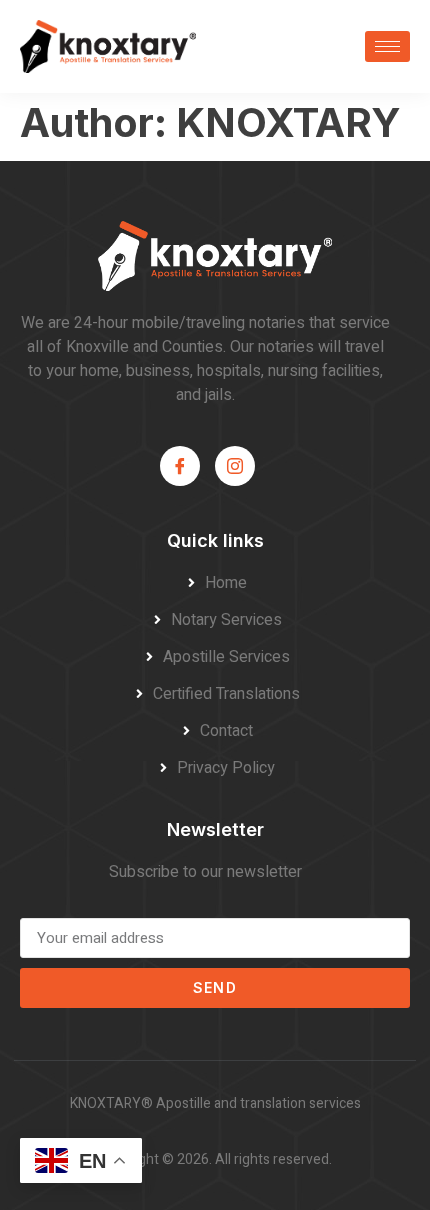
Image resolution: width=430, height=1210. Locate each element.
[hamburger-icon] (387, 46)
